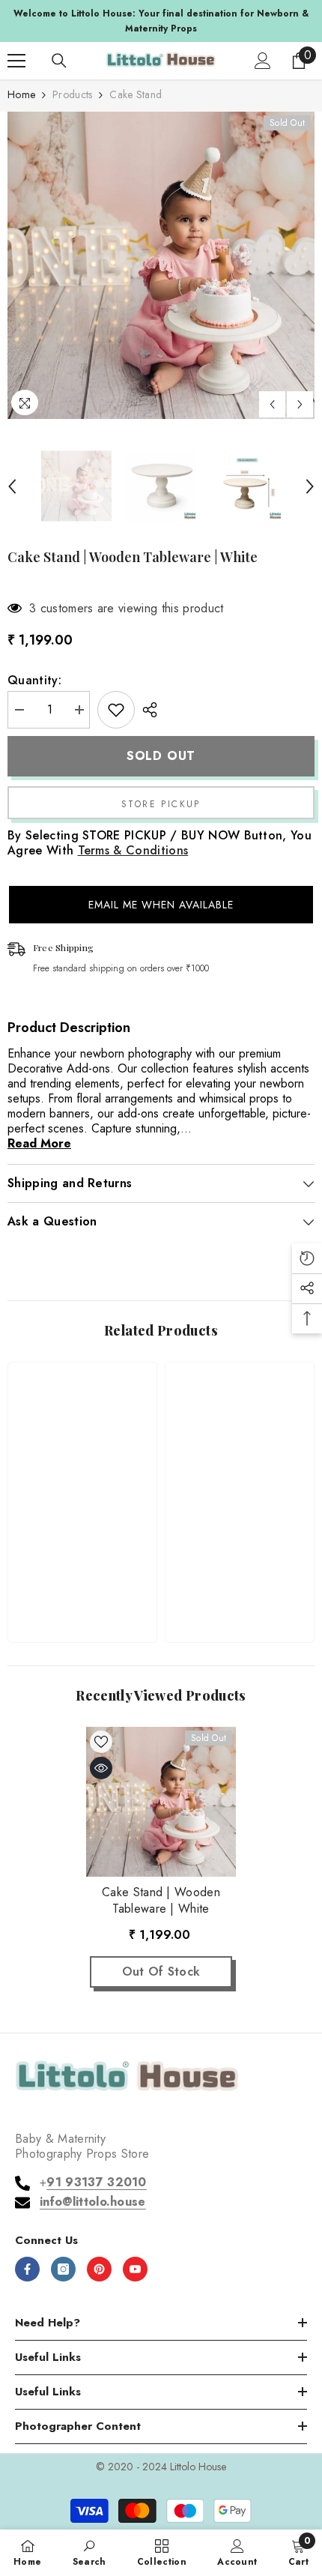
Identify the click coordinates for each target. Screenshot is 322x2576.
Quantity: (34, 681)
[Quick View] (101, 1768)
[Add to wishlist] (116, 710)
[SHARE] (146, 710)
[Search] (59, 61)
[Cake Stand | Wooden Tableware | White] (161, 1802)
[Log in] (263, 61)
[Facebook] (27, 2269)
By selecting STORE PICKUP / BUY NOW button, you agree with (160, 843)
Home (21, 94)
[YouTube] (135, 2269)
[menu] (16, 61)
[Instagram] (63, 2269)
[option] (161, 21)
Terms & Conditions (133, 850)
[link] (82, 1584)
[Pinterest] (99, 2269)
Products (72, 94)
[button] (272, 404)
